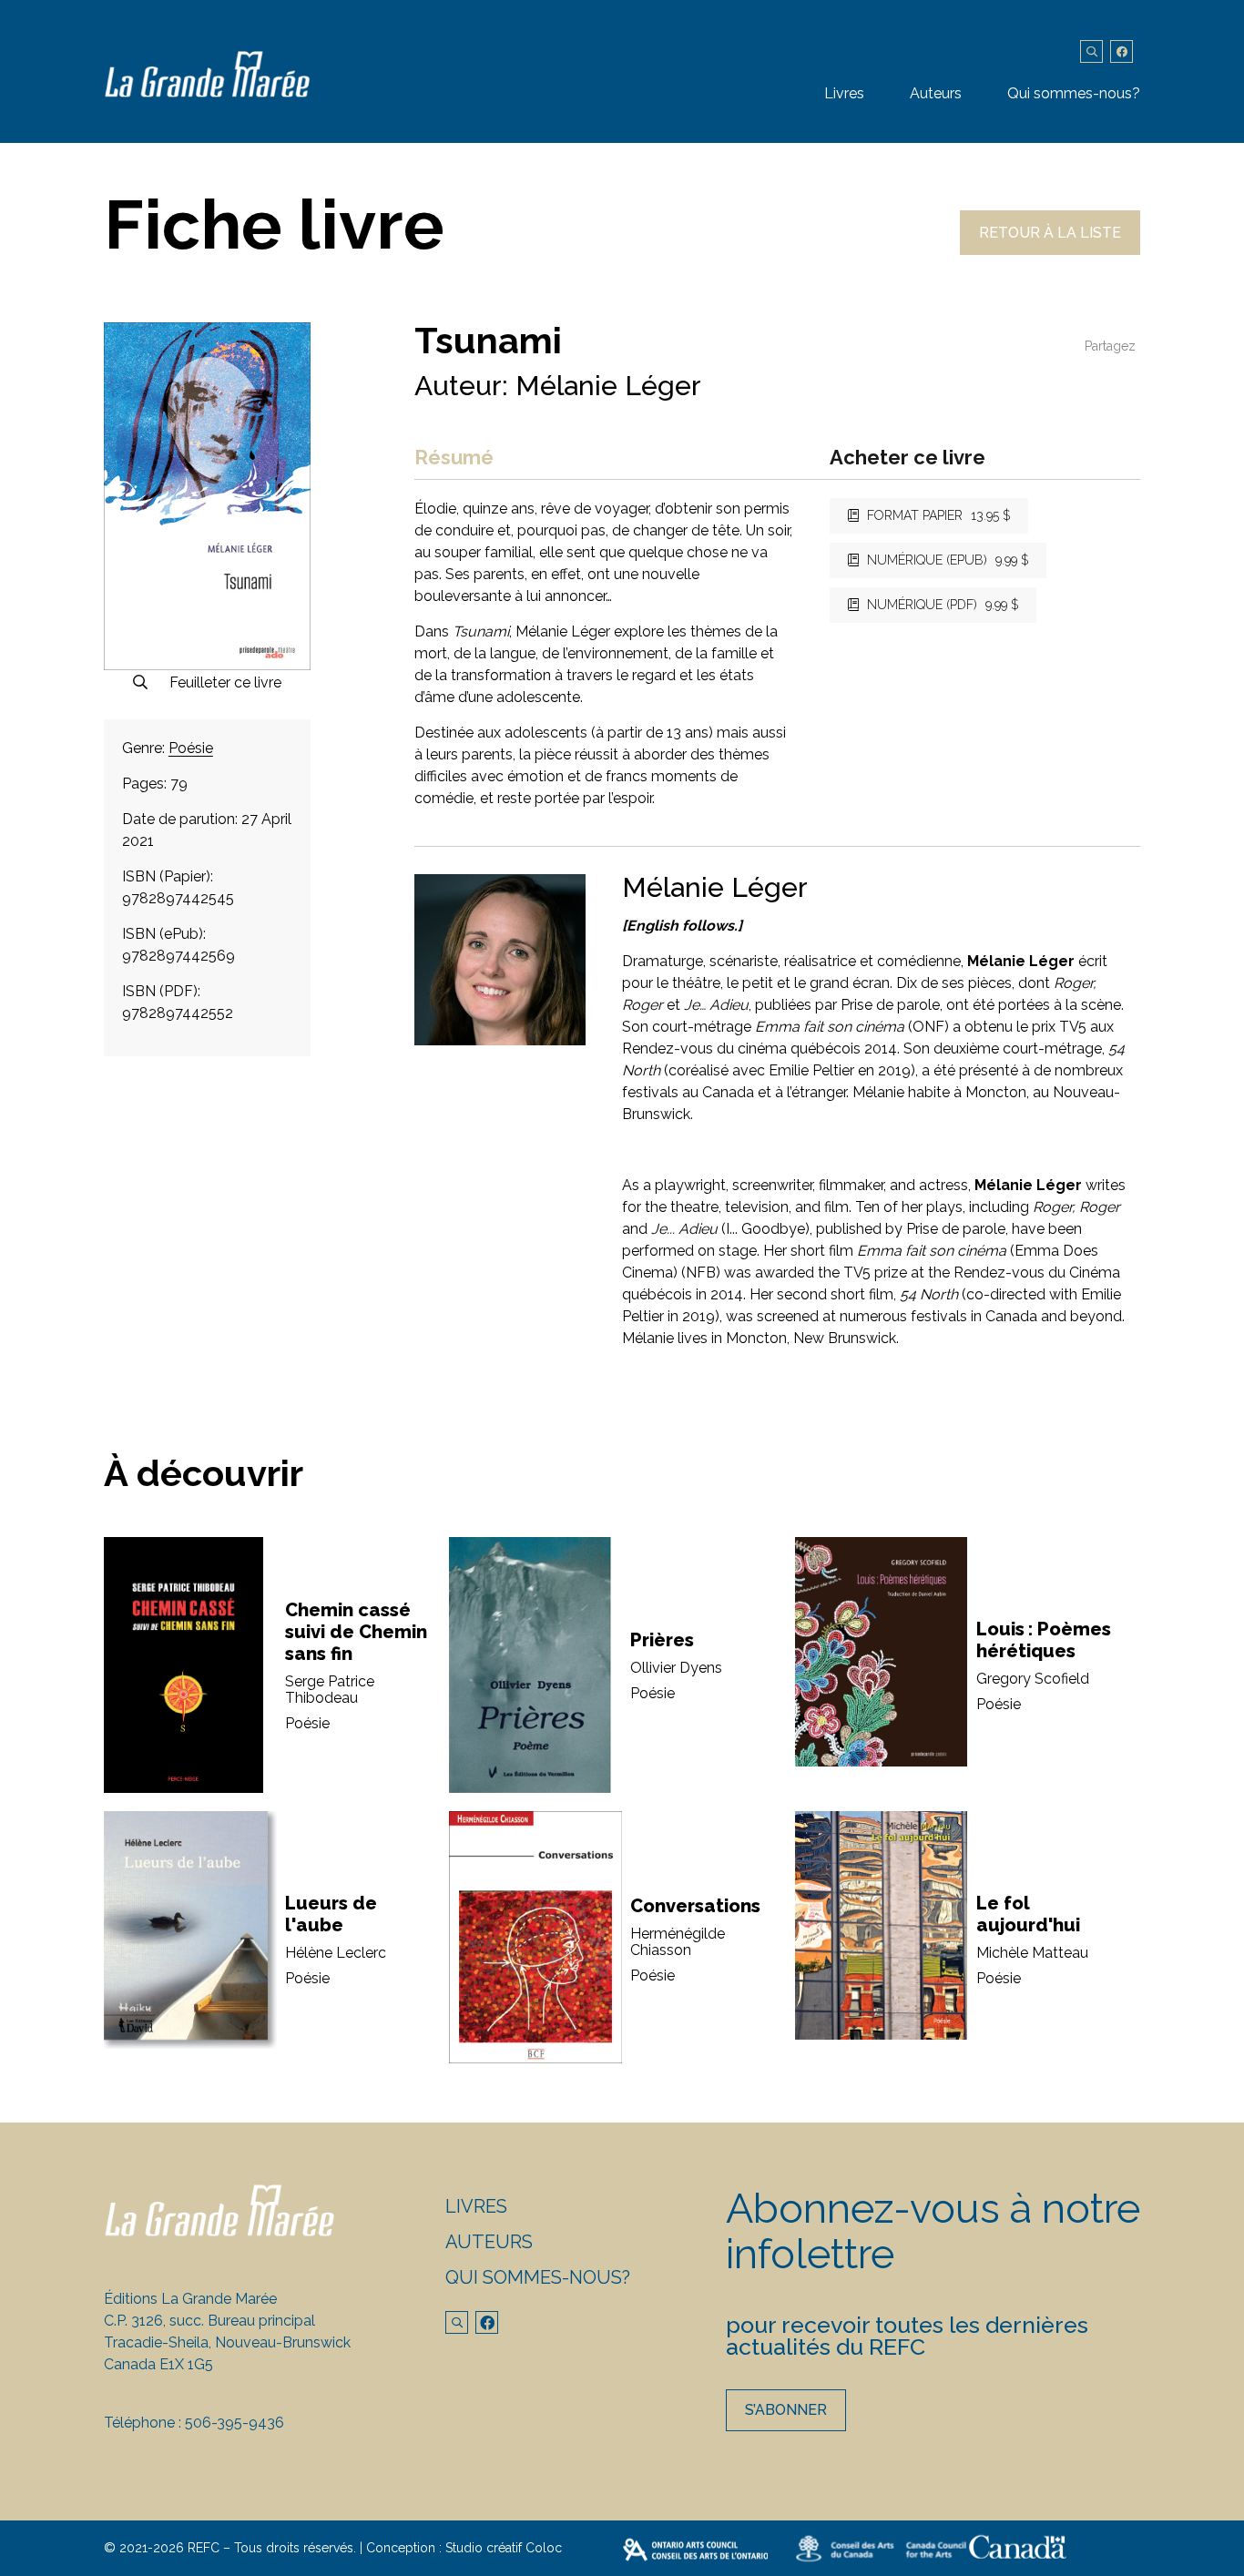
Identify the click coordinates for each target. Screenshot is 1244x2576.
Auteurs (936, 93)
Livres (844, 93)
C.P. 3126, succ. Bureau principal (209, 2321)
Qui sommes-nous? (1074, 93)
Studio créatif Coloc (504, 2548)
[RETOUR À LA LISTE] (1050, 250)
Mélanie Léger (608, 386)
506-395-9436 (235, 2423)
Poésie (191, 748)
